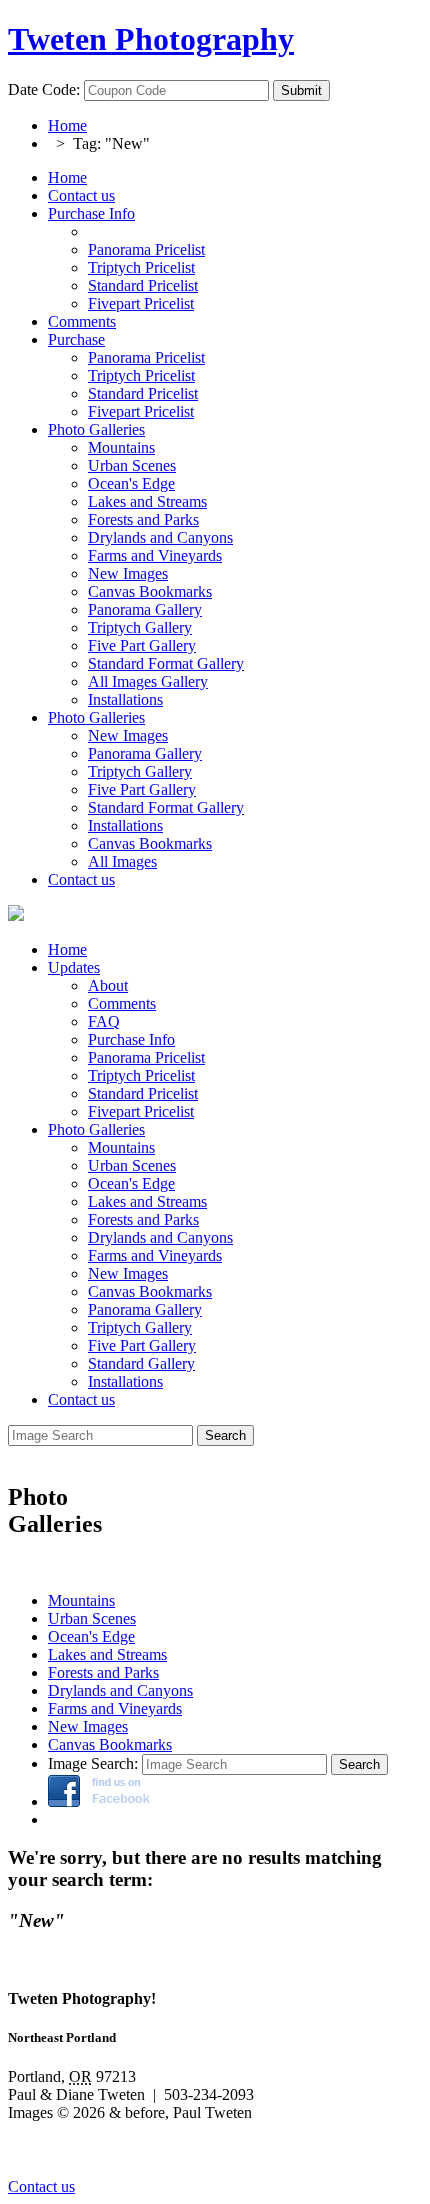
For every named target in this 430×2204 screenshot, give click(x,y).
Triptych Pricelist (141, 1075)
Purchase (76, 339)
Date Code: (44, 89)
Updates (74, 967)
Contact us (81, 195)
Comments (82, 321)
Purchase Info (91, 213)
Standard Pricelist (143, 1093)
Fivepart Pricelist (141, 1111)
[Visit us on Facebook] (99, 1801)
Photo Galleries (96, 429)
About (108, 985)
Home (67, 125)
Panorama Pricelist (146, 1057)
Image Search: (93, 1763)
